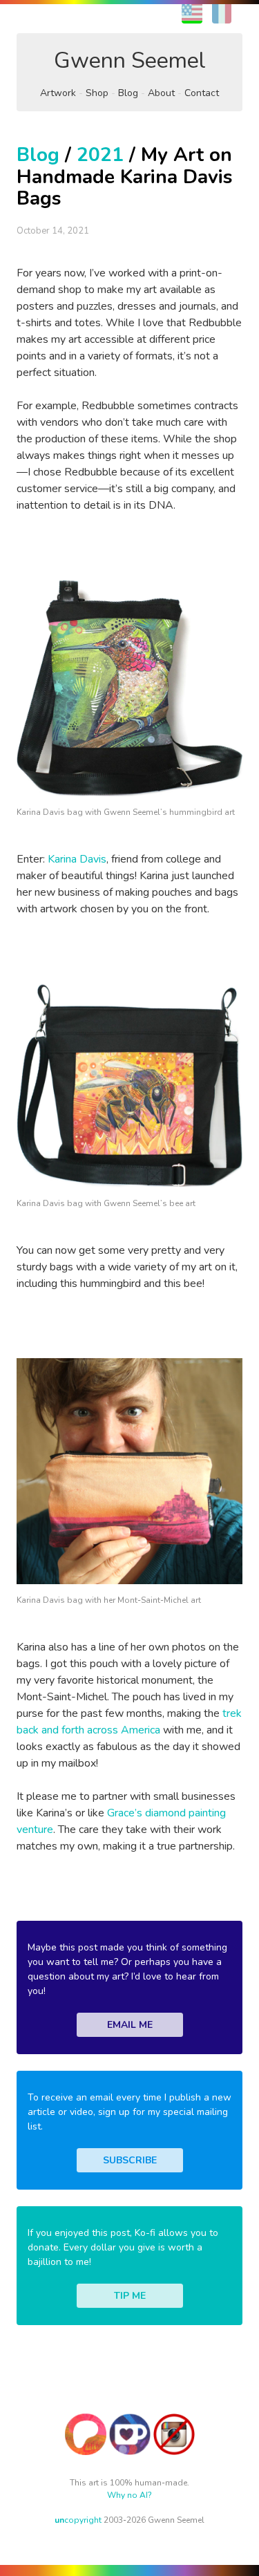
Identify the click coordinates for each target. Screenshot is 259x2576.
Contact (202, 93)
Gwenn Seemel (130, 60)
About (161, 93)
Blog (128, 93)
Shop (97, 93)
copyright (78, 2520)
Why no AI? (129, 2495)
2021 (100, 155)
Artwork (58, 93)
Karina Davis (77, 859)
